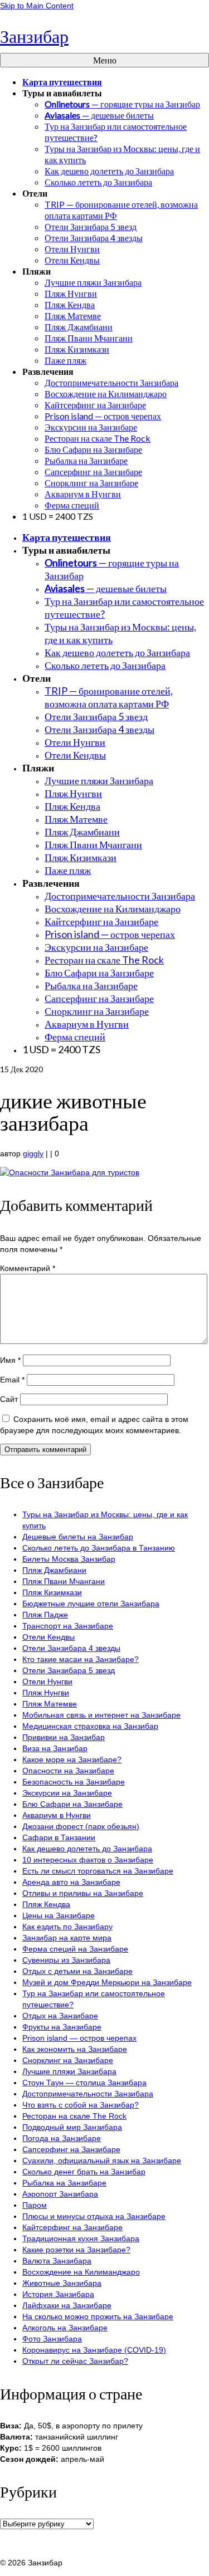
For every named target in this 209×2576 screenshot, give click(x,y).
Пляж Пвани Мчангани (64, 1581)
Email (12, 1380)
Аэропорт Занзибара (60, 2194)
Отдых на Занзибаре (60, 2016)
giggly (33, 1153)
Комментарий (28, 1268)
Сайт (9, 1399)
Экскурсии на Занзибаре (67, 1793)
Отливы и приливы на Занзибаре (83, 1893)
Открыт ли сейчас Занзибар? (75, 2361)
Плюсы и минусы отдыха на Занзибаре (94, 2216)
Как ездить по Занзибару (67, 1927)
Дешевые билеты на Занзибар (78, 1537)
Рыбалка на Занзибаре (64, 2183)
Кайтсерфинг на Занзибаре (72, 2227)
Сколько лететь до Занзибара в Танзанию (99, 1548)
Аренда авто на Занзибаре (71, 1882)
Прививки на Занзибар (64, 1737)
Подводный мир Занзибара (72, 2127)
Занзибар (34, 36)
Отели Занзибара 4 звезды (71, 1648)
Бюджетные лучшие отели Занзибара (91, 1604)
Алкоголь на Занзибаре (65, 2328)
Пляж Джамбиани (54, 1570)
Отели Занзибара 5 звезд (69, 1670)
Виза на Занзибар (55, 1748)
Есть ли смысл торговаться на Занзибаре (98, 1871)
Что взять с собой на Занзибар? (81, 2105)
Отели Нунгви (47, 1682)
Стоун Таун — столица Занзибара (84, 2083)
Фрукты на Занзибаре (62, 2027)
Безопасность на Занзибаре (74, 1782)
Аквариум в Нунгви (57, 1815)
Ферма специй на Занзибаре (75, 1949)
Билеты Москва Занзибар (69, 1559)
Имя (10, 1360)
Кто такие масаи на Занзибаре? (81, 1659)
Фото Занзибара (52, 2339)
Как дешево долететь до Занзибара (87, 1849)
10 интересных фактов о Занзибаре (88, 1860)
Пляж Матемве (50, 1704)
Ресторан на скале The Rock (74, 2116)
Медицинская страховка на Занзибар (90, 1726)
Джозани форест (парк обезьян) (81, 1826)
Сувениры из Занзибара (66, 1960)
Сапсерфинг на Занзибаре (71, 2149)
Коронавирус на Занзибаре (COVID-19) (94, 2350)
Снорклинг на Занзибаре (68, 2060)
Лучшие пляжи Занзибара (69, 2071)
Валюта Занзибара (57, 2261)
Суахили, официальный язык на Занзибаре (102, 2160)
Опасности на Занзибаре (68, 1771)
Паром (35, 2205)
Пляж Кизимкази (52, 1592)
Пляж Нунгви (46, 1693)
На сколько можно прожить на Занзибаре (98, 2316)
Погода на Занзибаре (62, 2138)
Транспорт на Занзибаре (68, 1626)
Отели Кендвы (48, 1637)
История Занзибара (58, 2294)
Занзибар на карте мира (67, 1938)
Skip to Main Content (37, 6)
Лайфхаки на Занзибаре (67, 2305)
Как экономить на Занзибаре (75, 2049)
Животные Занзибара (62, 2283)
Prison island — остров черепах (79, 2038)
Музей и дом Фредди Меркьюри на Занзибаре (107, 1982)
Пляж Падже (45, 1615)
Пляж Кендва (46, 1904)
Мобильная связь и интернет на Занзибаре (101, 1715)
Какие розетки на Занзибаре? (76, 2250)
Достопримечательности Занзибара (88, 2094)
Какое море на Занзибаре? (72, 1759)
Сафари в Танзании (59, 1837)
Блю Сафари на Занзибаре (72, 1804)
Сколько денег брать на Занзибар (84, 2172)
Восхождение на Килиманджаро (81, 2272)
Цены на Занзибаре (59, 1915)
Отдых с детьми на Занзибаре (77, 1971)
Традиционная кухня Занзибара (81, 2238)
